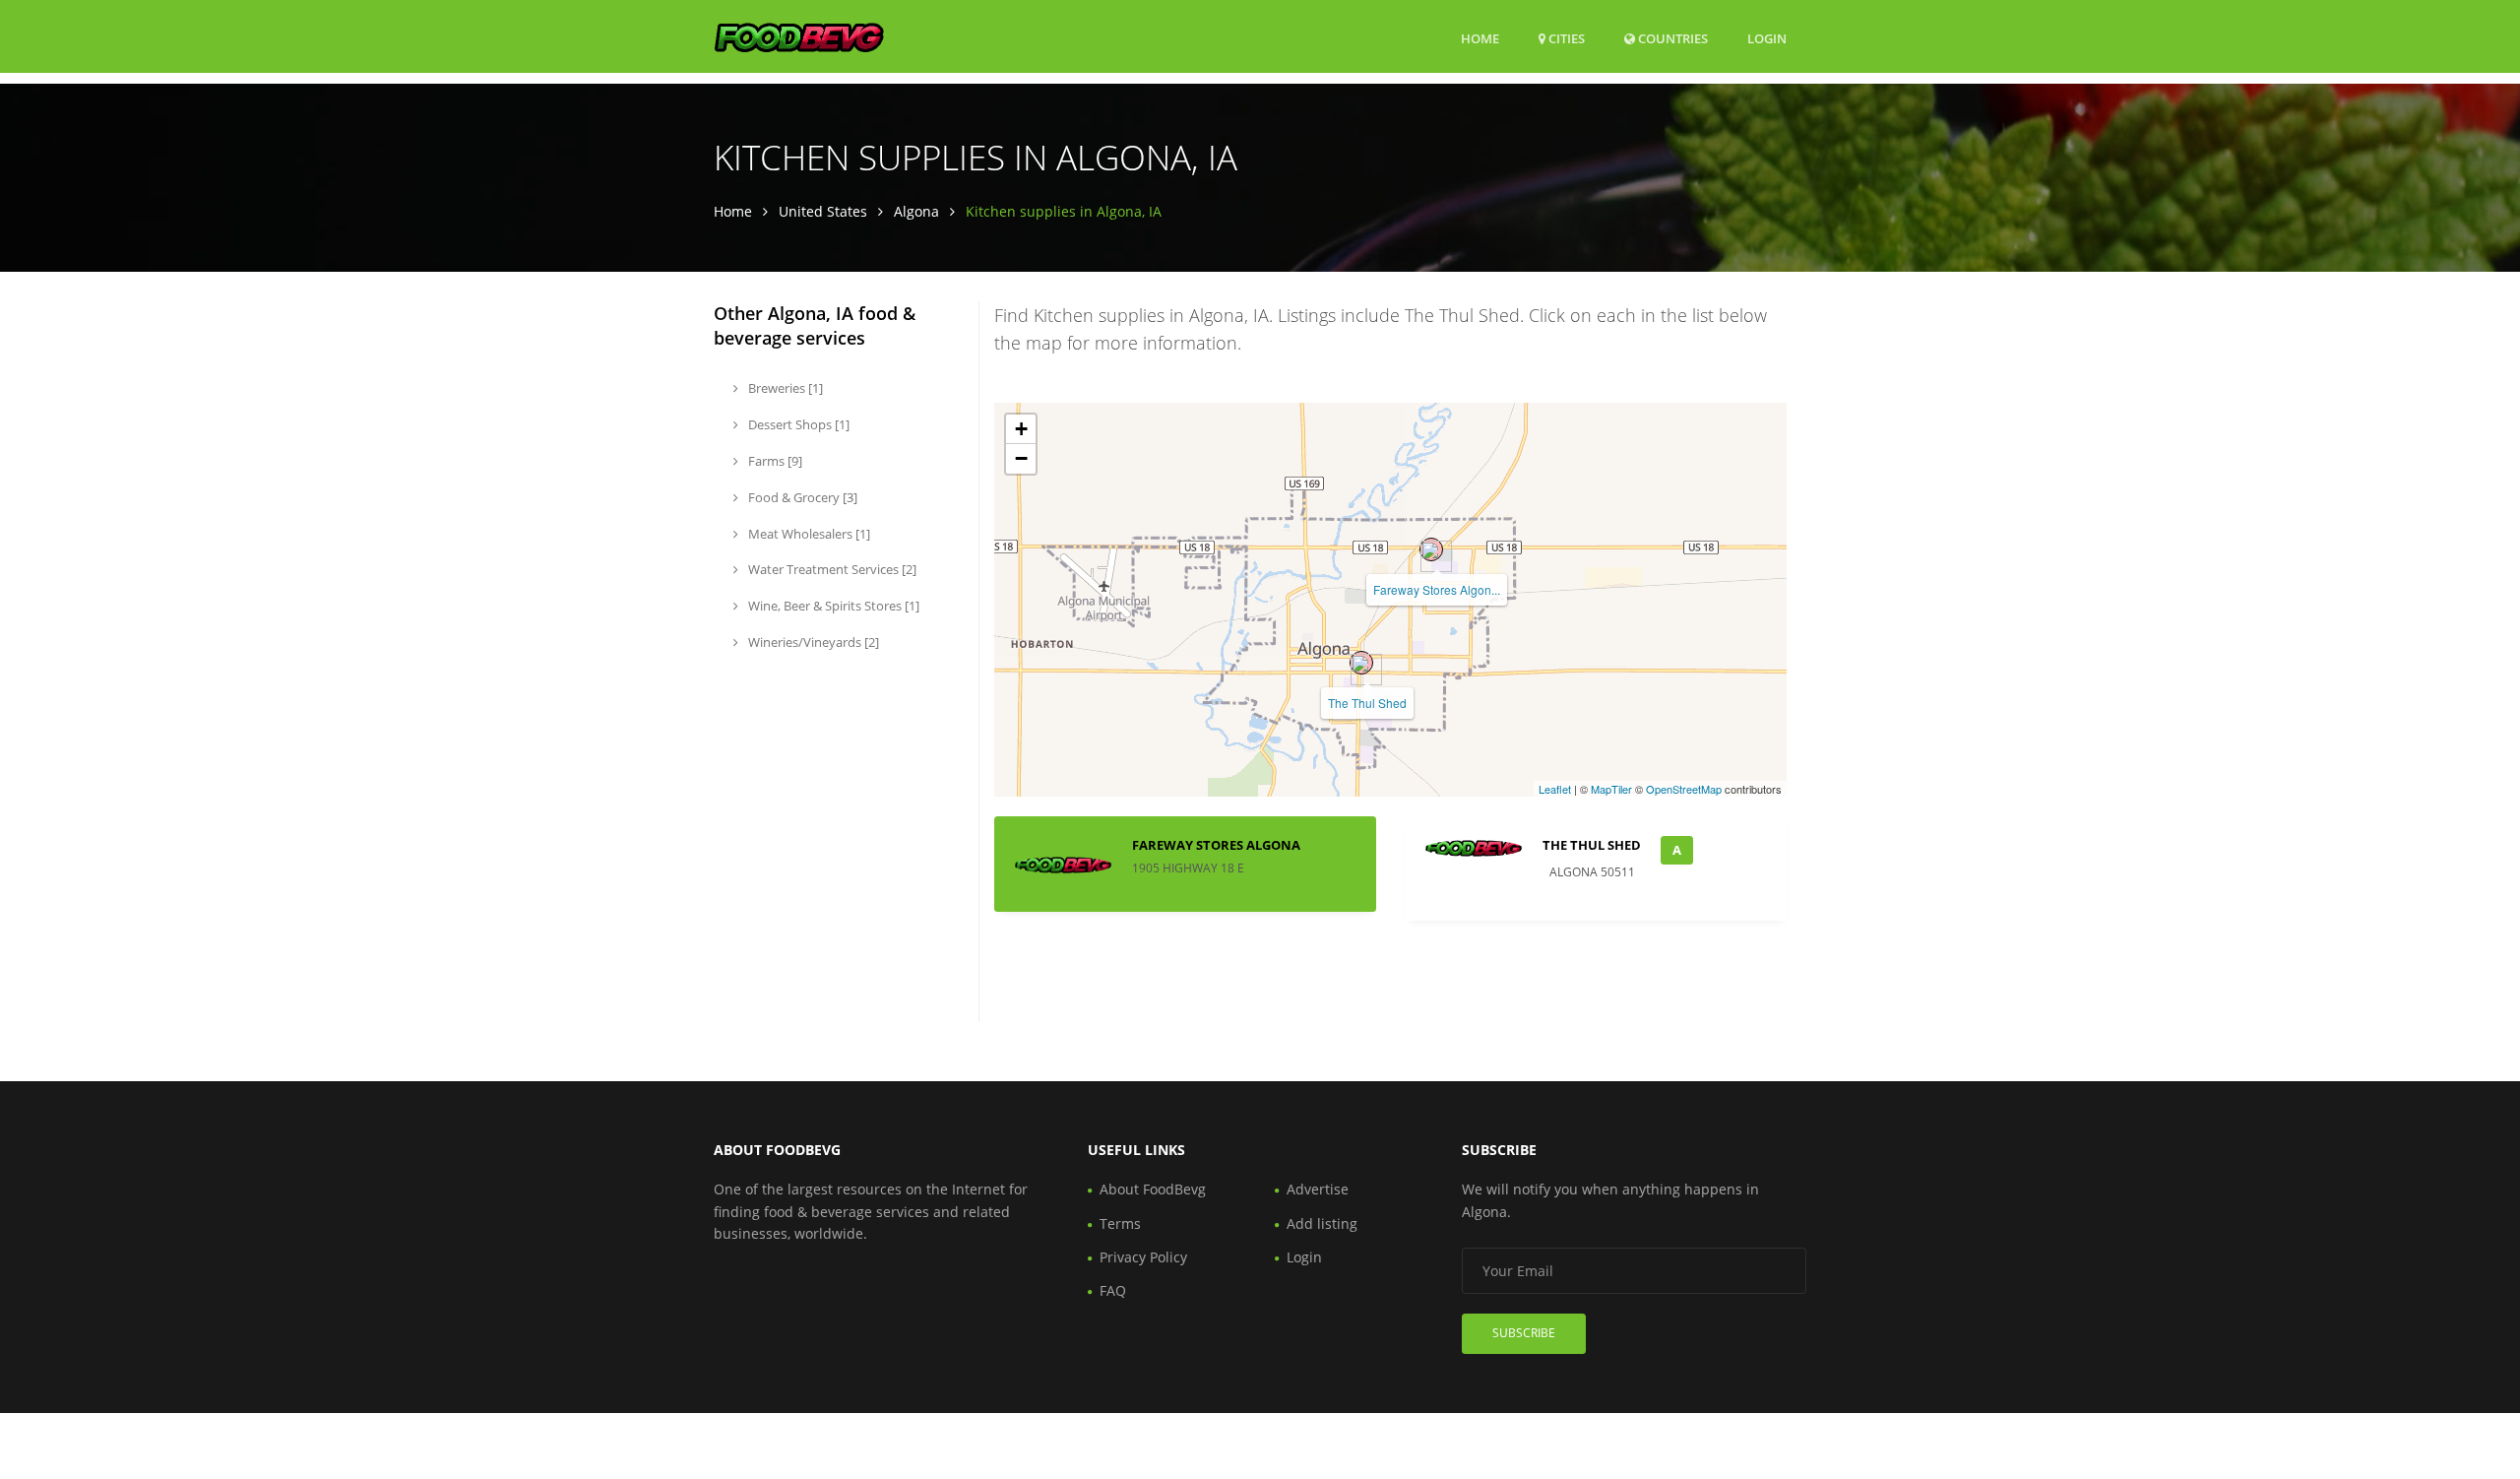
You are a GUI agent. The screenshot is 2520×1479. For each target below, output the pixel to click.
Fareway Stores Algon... (1437, 589)
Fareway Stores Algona (1216, 845)
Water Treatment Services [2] (831, 569)
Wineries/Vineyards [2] (812, 642)
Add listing (1322, 1223)
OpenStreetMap (1684, 789)
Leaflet (1555, 789)
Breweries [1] (784, 388)
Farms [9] (774, 461)
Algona (916, 211)
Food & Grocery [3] (801, 497)
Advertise (1318, 1189)
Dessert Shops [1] (797, 424)
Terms (1120, 1223)
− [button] (1021, 458)
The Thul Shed (1367, 703)
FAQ (1113, 1290)
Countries (1671, 38)
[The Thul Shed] (1361, 663)
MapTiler (1611, 789)
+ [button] (1021, 429)
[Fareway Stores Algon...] (1431, 549)
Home (1480, 38)
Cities (1565, 38)
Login (1767, 38)
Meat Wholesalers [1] (808, 534)
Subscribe (1524, 1333)
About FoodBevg (1153, 1189)
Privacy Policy (1143, 1257)
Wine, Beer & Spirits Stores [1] (832, 606)
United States (823, 211)
